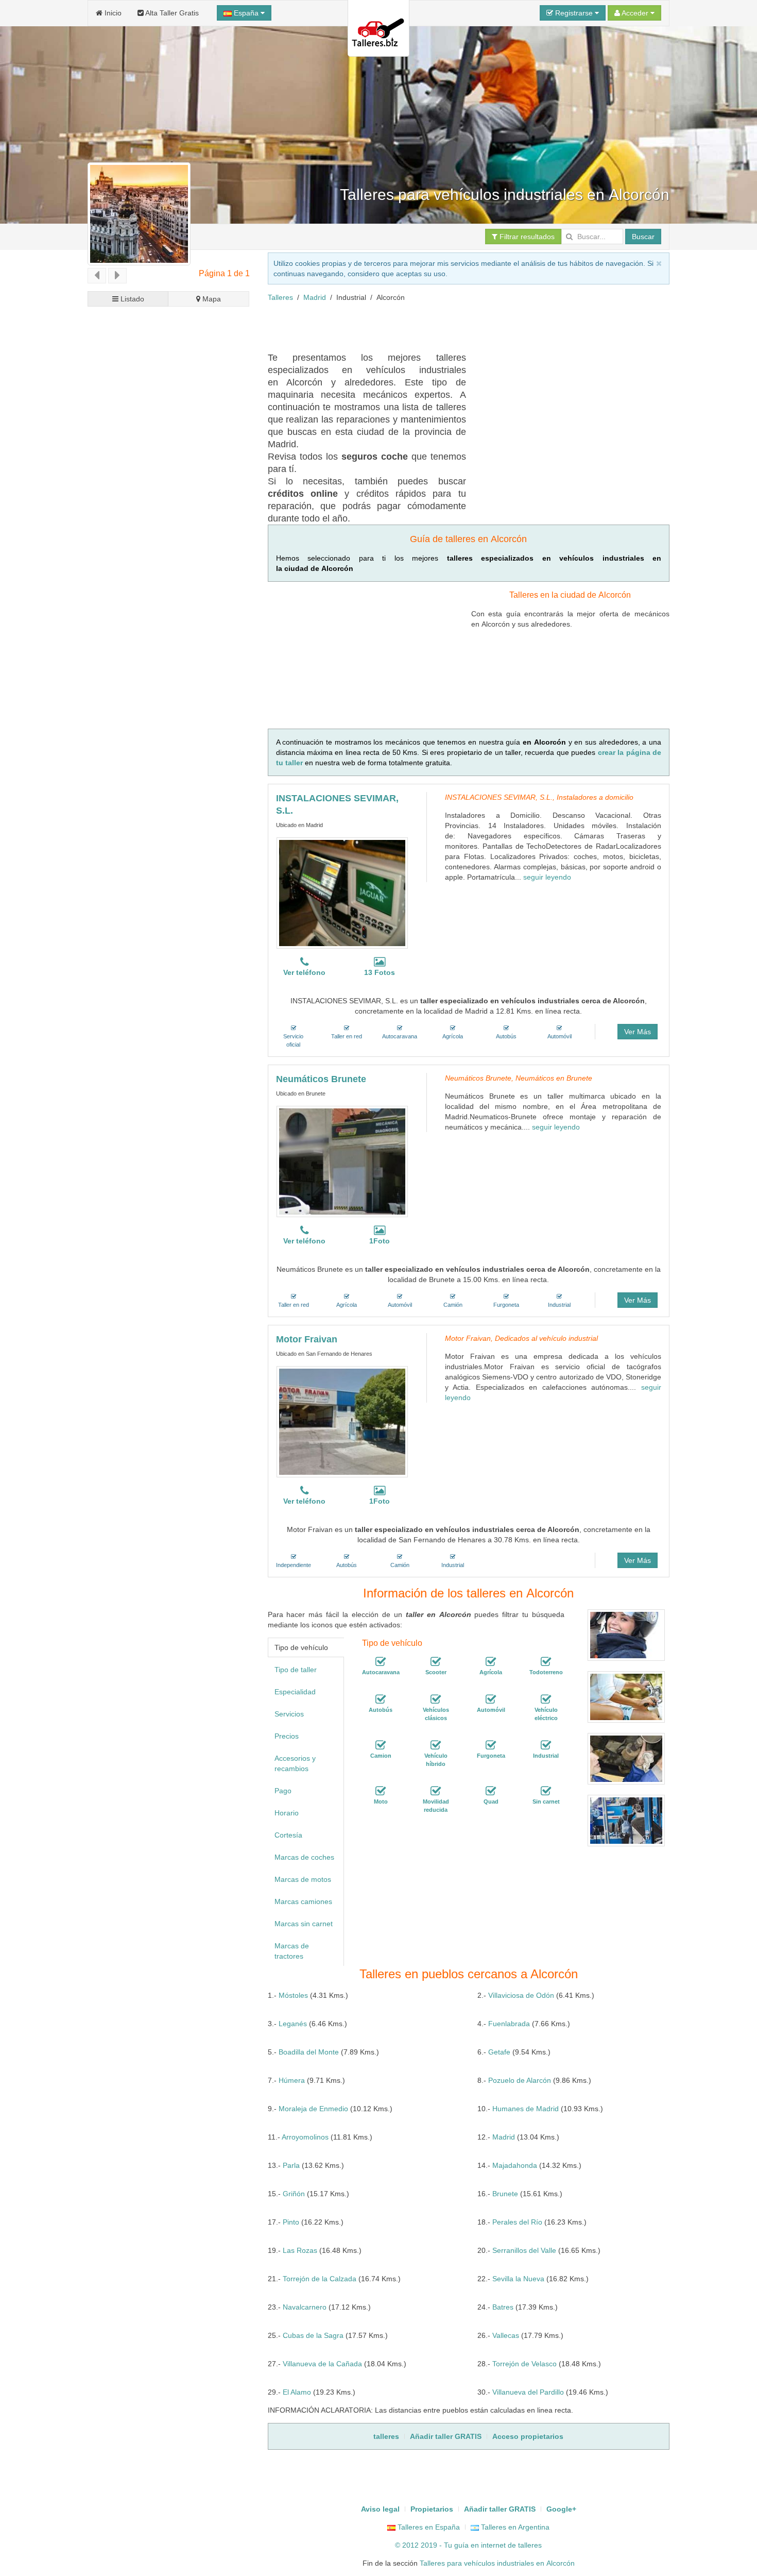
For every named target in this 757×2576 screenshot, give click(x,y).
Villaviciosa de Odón (521, 1995)
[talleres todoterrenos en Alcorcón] (546, 1662)
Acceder (635, 13)
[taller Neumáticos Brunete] (342, 1161)
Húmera (292, 2080)
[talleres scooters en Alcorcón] (436, 1662)
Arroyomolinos (305, 2137)
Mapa (211, 299)
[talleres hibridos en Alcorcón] (436, 1745)
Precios (287, 1736)
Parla (291, 2165)
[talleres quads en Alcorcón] (491, 1791)
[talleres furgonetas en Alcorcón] (491, 1745)
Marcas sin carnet (304, 1924)
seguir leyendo (547, 877)
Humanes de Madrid (526, 2109)
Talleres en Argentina (514, 2527)
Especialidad (295, 1692)
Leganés (293, 2024)
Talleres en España (428, 2527)
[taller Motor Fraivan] (342, 1422)
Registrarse (574, 13)
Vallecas (506, 2335)
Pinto (291, 2222)
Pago (283, 1791)
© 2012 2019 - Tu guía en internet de (457, 2545)
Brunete (505, 2194)
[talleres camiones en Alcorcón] (381, 1745)
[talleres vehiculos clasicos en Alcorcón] (436, 1699)
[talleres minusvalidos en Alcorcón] (436, 1791)
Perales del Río (517, 2222)
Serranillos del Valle (524, 2250)
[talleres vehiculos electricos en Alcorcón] (546, 1699)
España (246, 13)
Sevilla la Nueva (518, 2279)
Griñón (294, 2194)
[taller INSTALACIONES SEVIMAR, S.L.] (342, 893)
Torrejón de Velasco (524, 2364)
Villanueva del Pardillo (528, 2392)
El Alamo (297, 2392)
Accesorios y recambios (295, 1763)
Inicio (112, 13)
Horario (287, 1813)
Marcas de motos (303, 1879)
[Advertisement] (455, 326)
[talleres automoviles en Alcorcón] (491, 1699)
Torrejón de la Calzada (320, 2279)
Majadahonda (515, 2165)
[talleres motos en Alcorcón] (381, 1791)
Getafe (499, 2052)
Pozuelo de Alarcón (520, 2080)
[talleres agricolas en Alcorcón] (491, 1662)
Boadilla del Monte (309, 2052)
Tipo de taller (296, 1670)
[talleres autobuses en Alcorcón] (381, 1699)
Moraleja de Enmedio (313, 2109)
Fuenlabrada (509, 2024)
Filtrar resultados (526, 237)
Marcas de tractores (292, 1951)
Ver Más (638, 1032)
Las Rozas (300, 2250)
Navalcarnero (305, 2307)
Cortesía (288, 1835)
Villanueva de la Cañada (322, 2364)
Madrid (315, 297)
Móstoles (293, 1995)
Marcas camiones (303, 1901)
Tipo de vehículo (301, 1647)
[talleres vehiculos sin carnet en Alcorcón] (546, 1791)
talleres (530, 2545)
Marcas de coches (304, 1857)
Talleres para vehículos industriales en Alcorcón (497, 2563)
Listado (131, 299)
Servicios (289, 1714)
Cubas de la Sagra (313, 2335)
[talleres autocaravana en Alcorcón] (381, 1662)
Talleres (280, 297)
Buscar (643, 237)
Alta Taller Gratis (171, 13)
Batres (503, 2307)
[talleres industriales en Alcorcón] (546, 1745)
